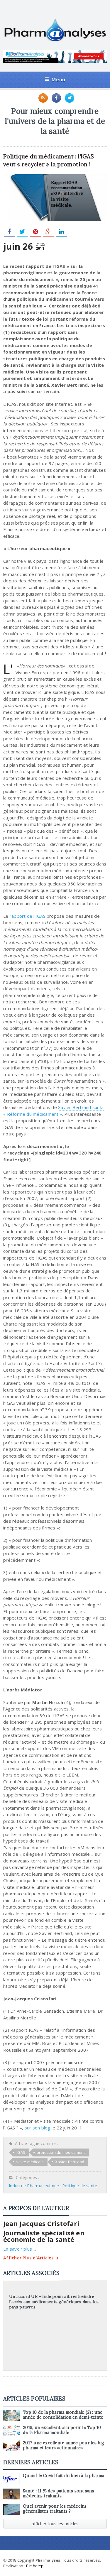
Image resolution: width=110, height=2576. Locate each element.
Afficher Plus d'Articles (28, 2258)
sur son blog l (39, 2128)
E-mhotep (35, 2566)
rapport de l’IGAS (28, 916)
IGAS (21, 2152)
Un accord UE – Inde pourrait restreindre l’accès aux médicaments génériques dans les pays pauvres (54, 2302)
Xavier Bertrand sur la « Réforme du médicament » (53, 1111)
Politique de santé (80, 2186)
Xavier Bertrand (70, 2162)
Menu (58, 79)
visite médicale (30, 2162)
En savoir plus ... (20, 2249)
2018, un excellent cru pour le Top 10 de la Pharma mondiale (62, 2430)
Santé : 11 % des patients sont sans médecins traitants (59, 2493)
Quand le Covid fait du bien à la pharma (64, 2476)
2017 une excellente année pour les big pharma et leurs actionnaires (64, 2445)
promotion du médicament (61, 2152)
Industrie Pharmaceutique (34, 2186)
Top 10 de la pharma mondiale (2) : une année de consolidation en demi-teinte (63, 2415)
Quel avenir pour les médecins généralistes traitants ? (55, 2509)
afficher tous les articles (55, 2524)
